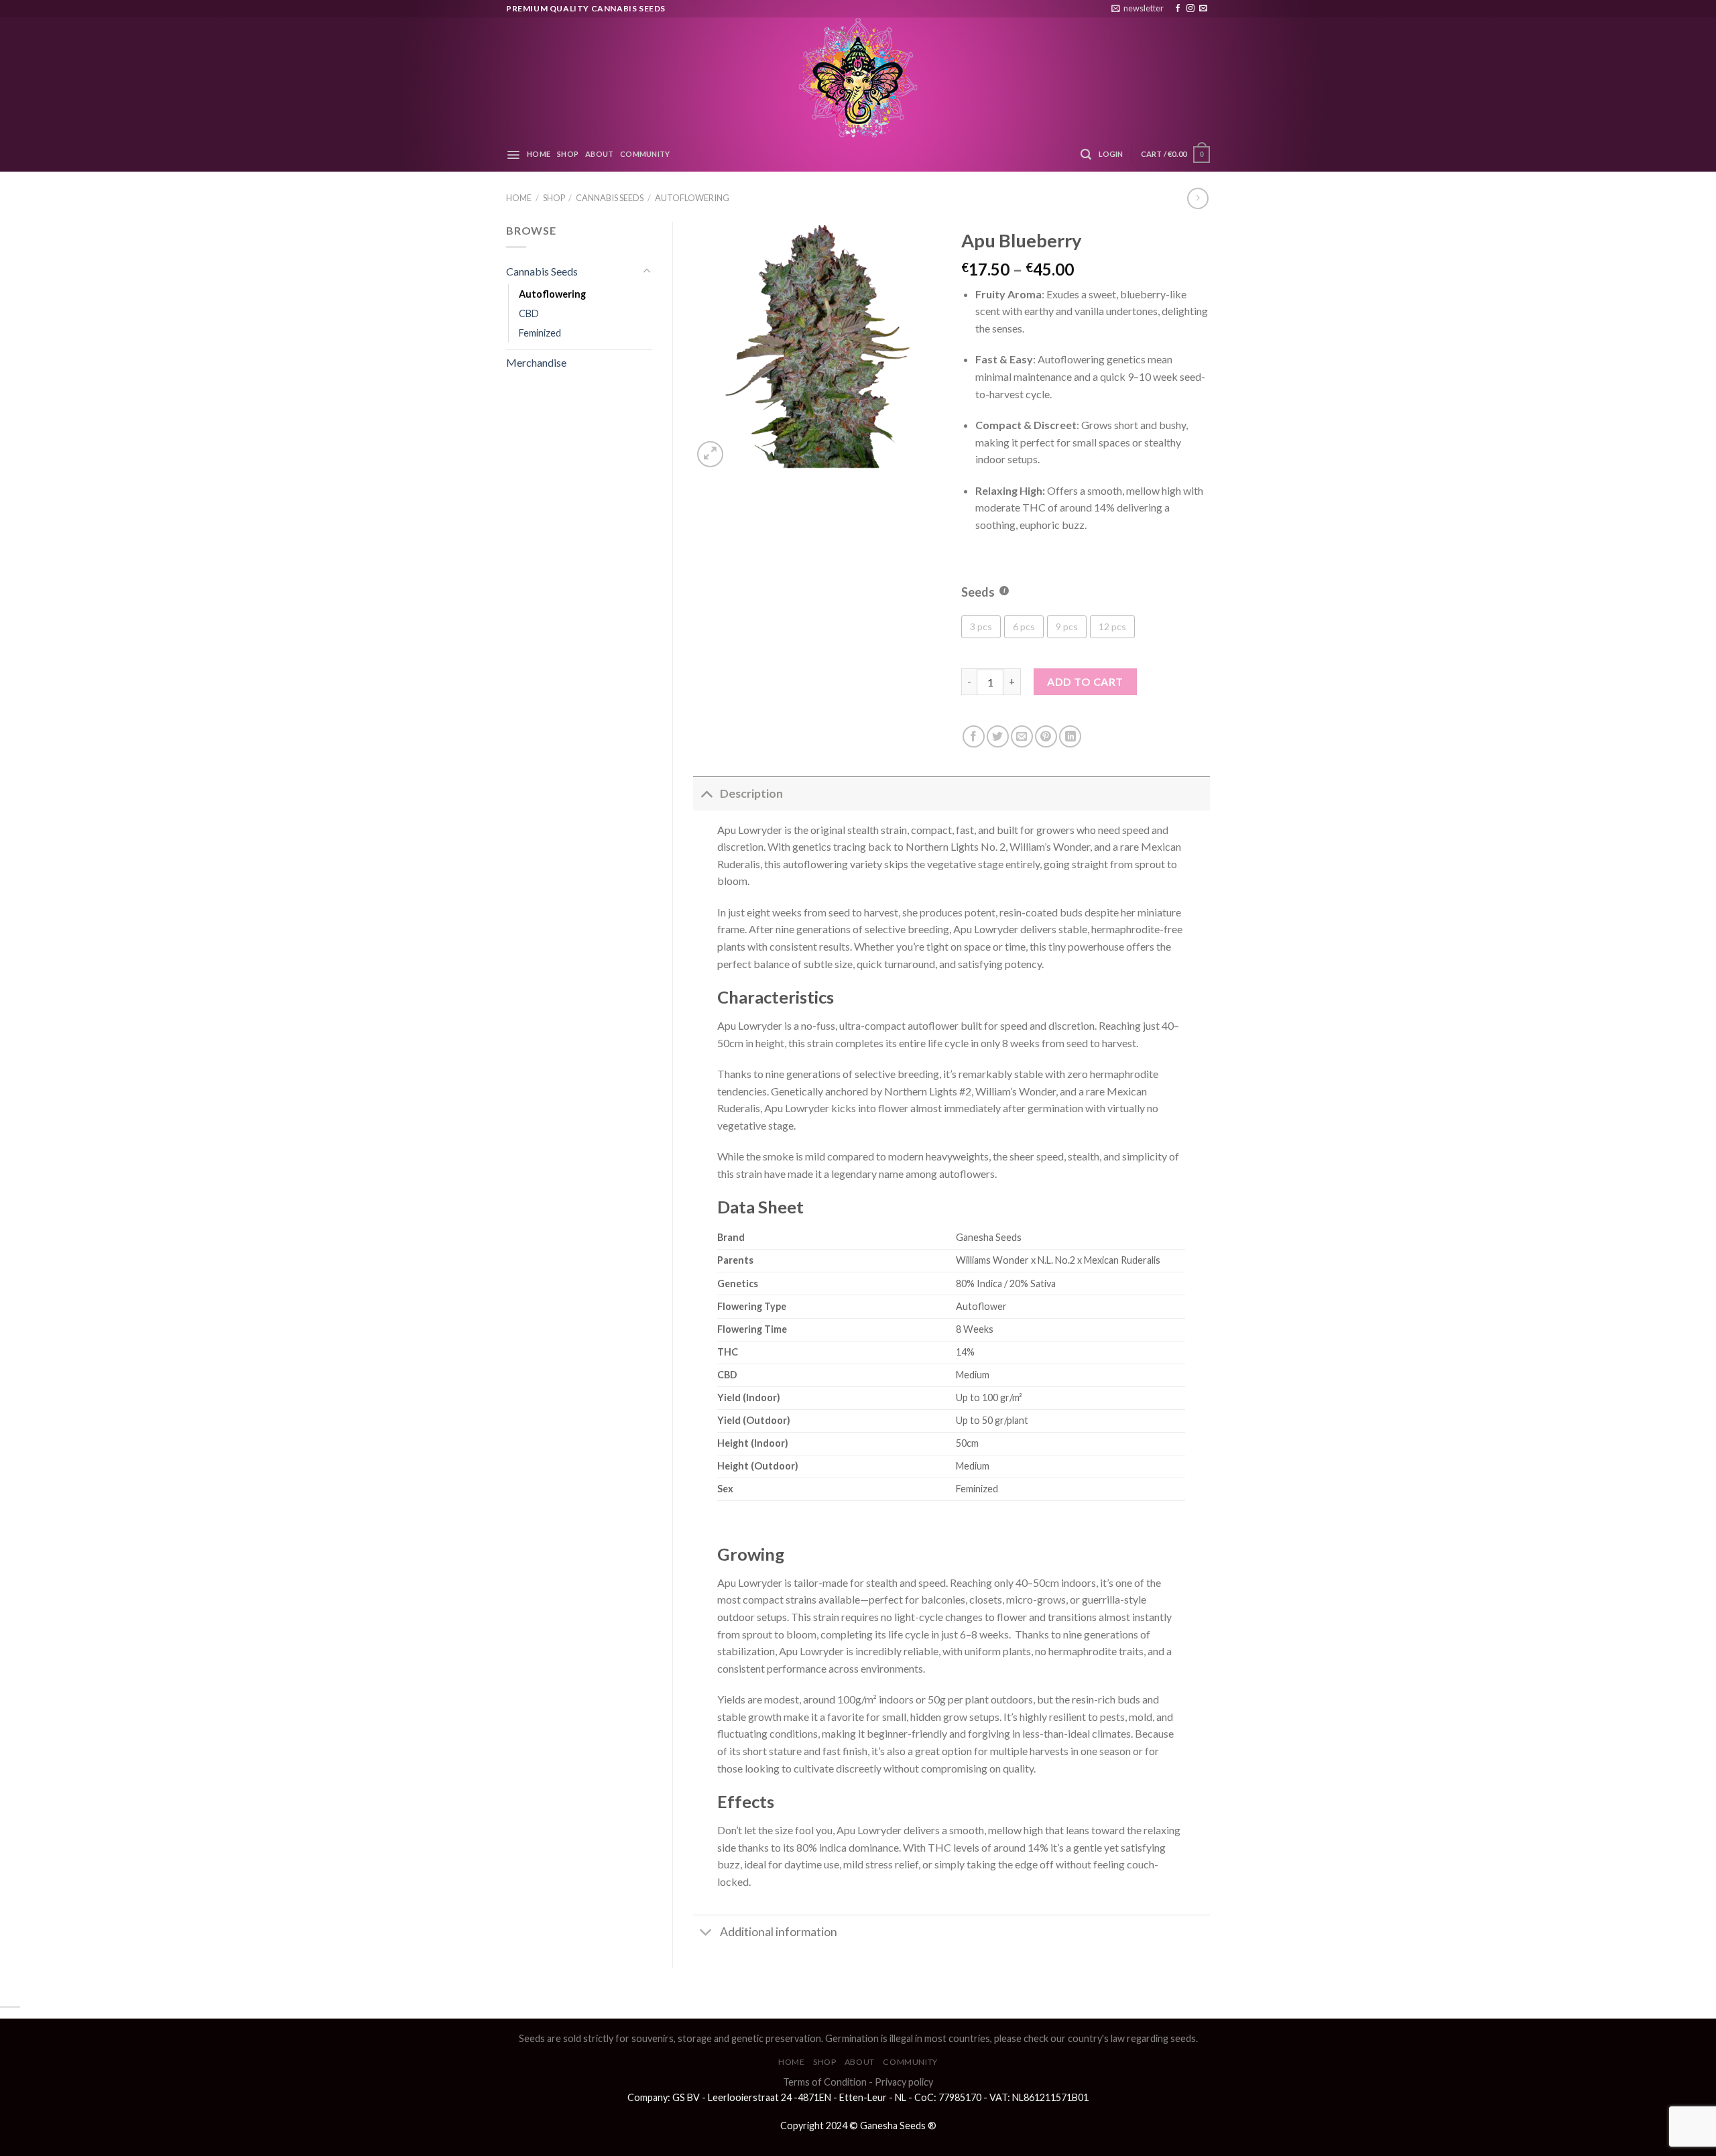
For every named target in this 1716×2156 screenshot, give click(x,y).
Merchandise (536, 362)
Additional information (779, 1932)
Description (751, 793)
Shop (554, 198)
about (599, 154)
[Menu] (513, 155)
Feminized (540, 333)
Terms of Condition (825, 2082)
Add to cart (1085, 681)
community (645, 154)
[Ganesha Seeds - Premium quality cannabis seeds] (858, 77)
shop (568, 154)
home (539, 154)
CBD (529, 313)
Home (519, 198)
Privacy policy (904, 2082)
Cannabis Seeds (610, 198)
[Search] (1086, 155)
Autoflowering (692, 198)
